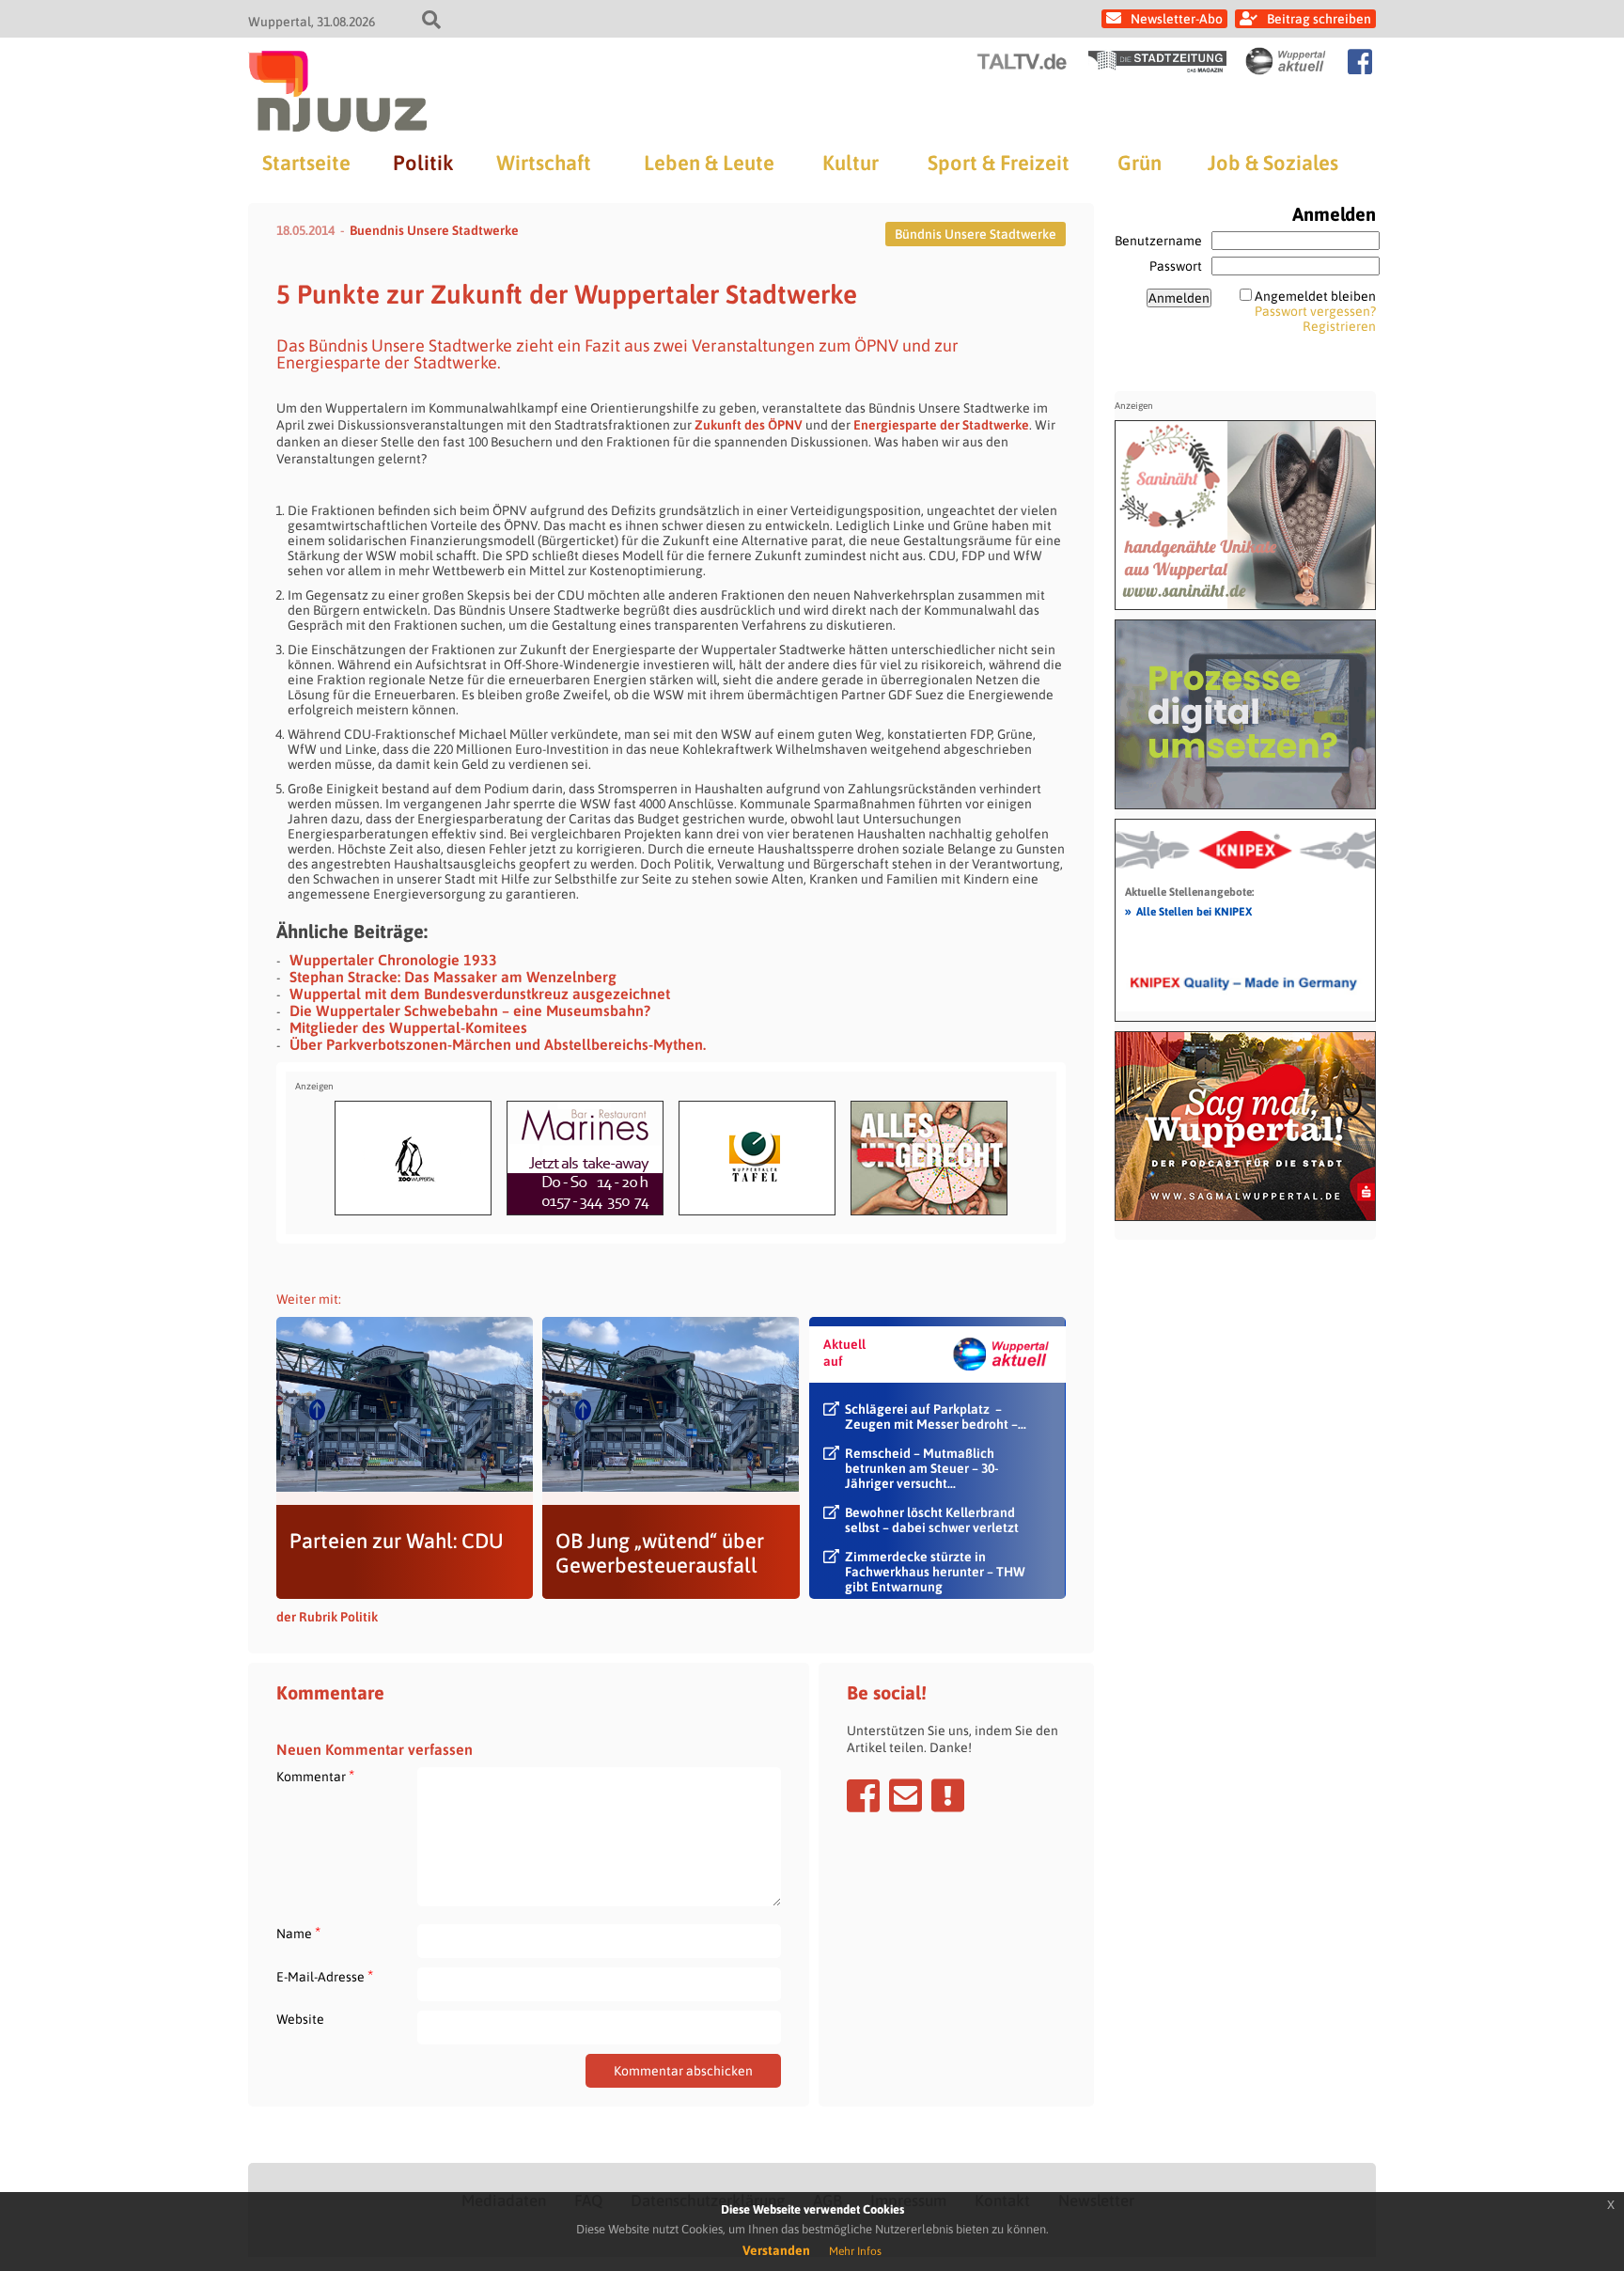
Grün (1140, 163)
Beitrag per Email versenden (906, 1795)
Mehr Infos (855, 2251)
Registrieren (1339, 326)
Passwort (1176, 266)
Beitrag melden (948, 1795)
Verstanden (776, 2250)
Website (300, 2019)
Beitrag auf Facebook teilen (863, 1795)
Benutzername (1158, 241)
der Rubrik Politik (327, 1617)
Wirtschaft (544, 163)
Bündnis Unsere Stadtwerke (976, 234)
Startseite (306, 163)
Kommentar (315, 1776)
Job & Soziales (1273, 163)
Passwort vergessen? (1315, 311)
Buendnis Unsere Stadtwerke (434, 230)
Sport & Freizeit (999, 163)
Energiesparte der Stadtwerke (941, 425)
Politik (423, 163)
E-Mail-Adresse (325, 1976)
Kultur (851, 163)
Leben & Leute (709, 163)
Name (298, 1933)
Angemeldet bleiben (1315, 296)
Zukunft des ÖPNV (747, 425)
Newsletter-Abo (1177, 19)
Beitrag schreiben (1319, 19)
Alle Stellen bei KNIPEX (1188, 911)
